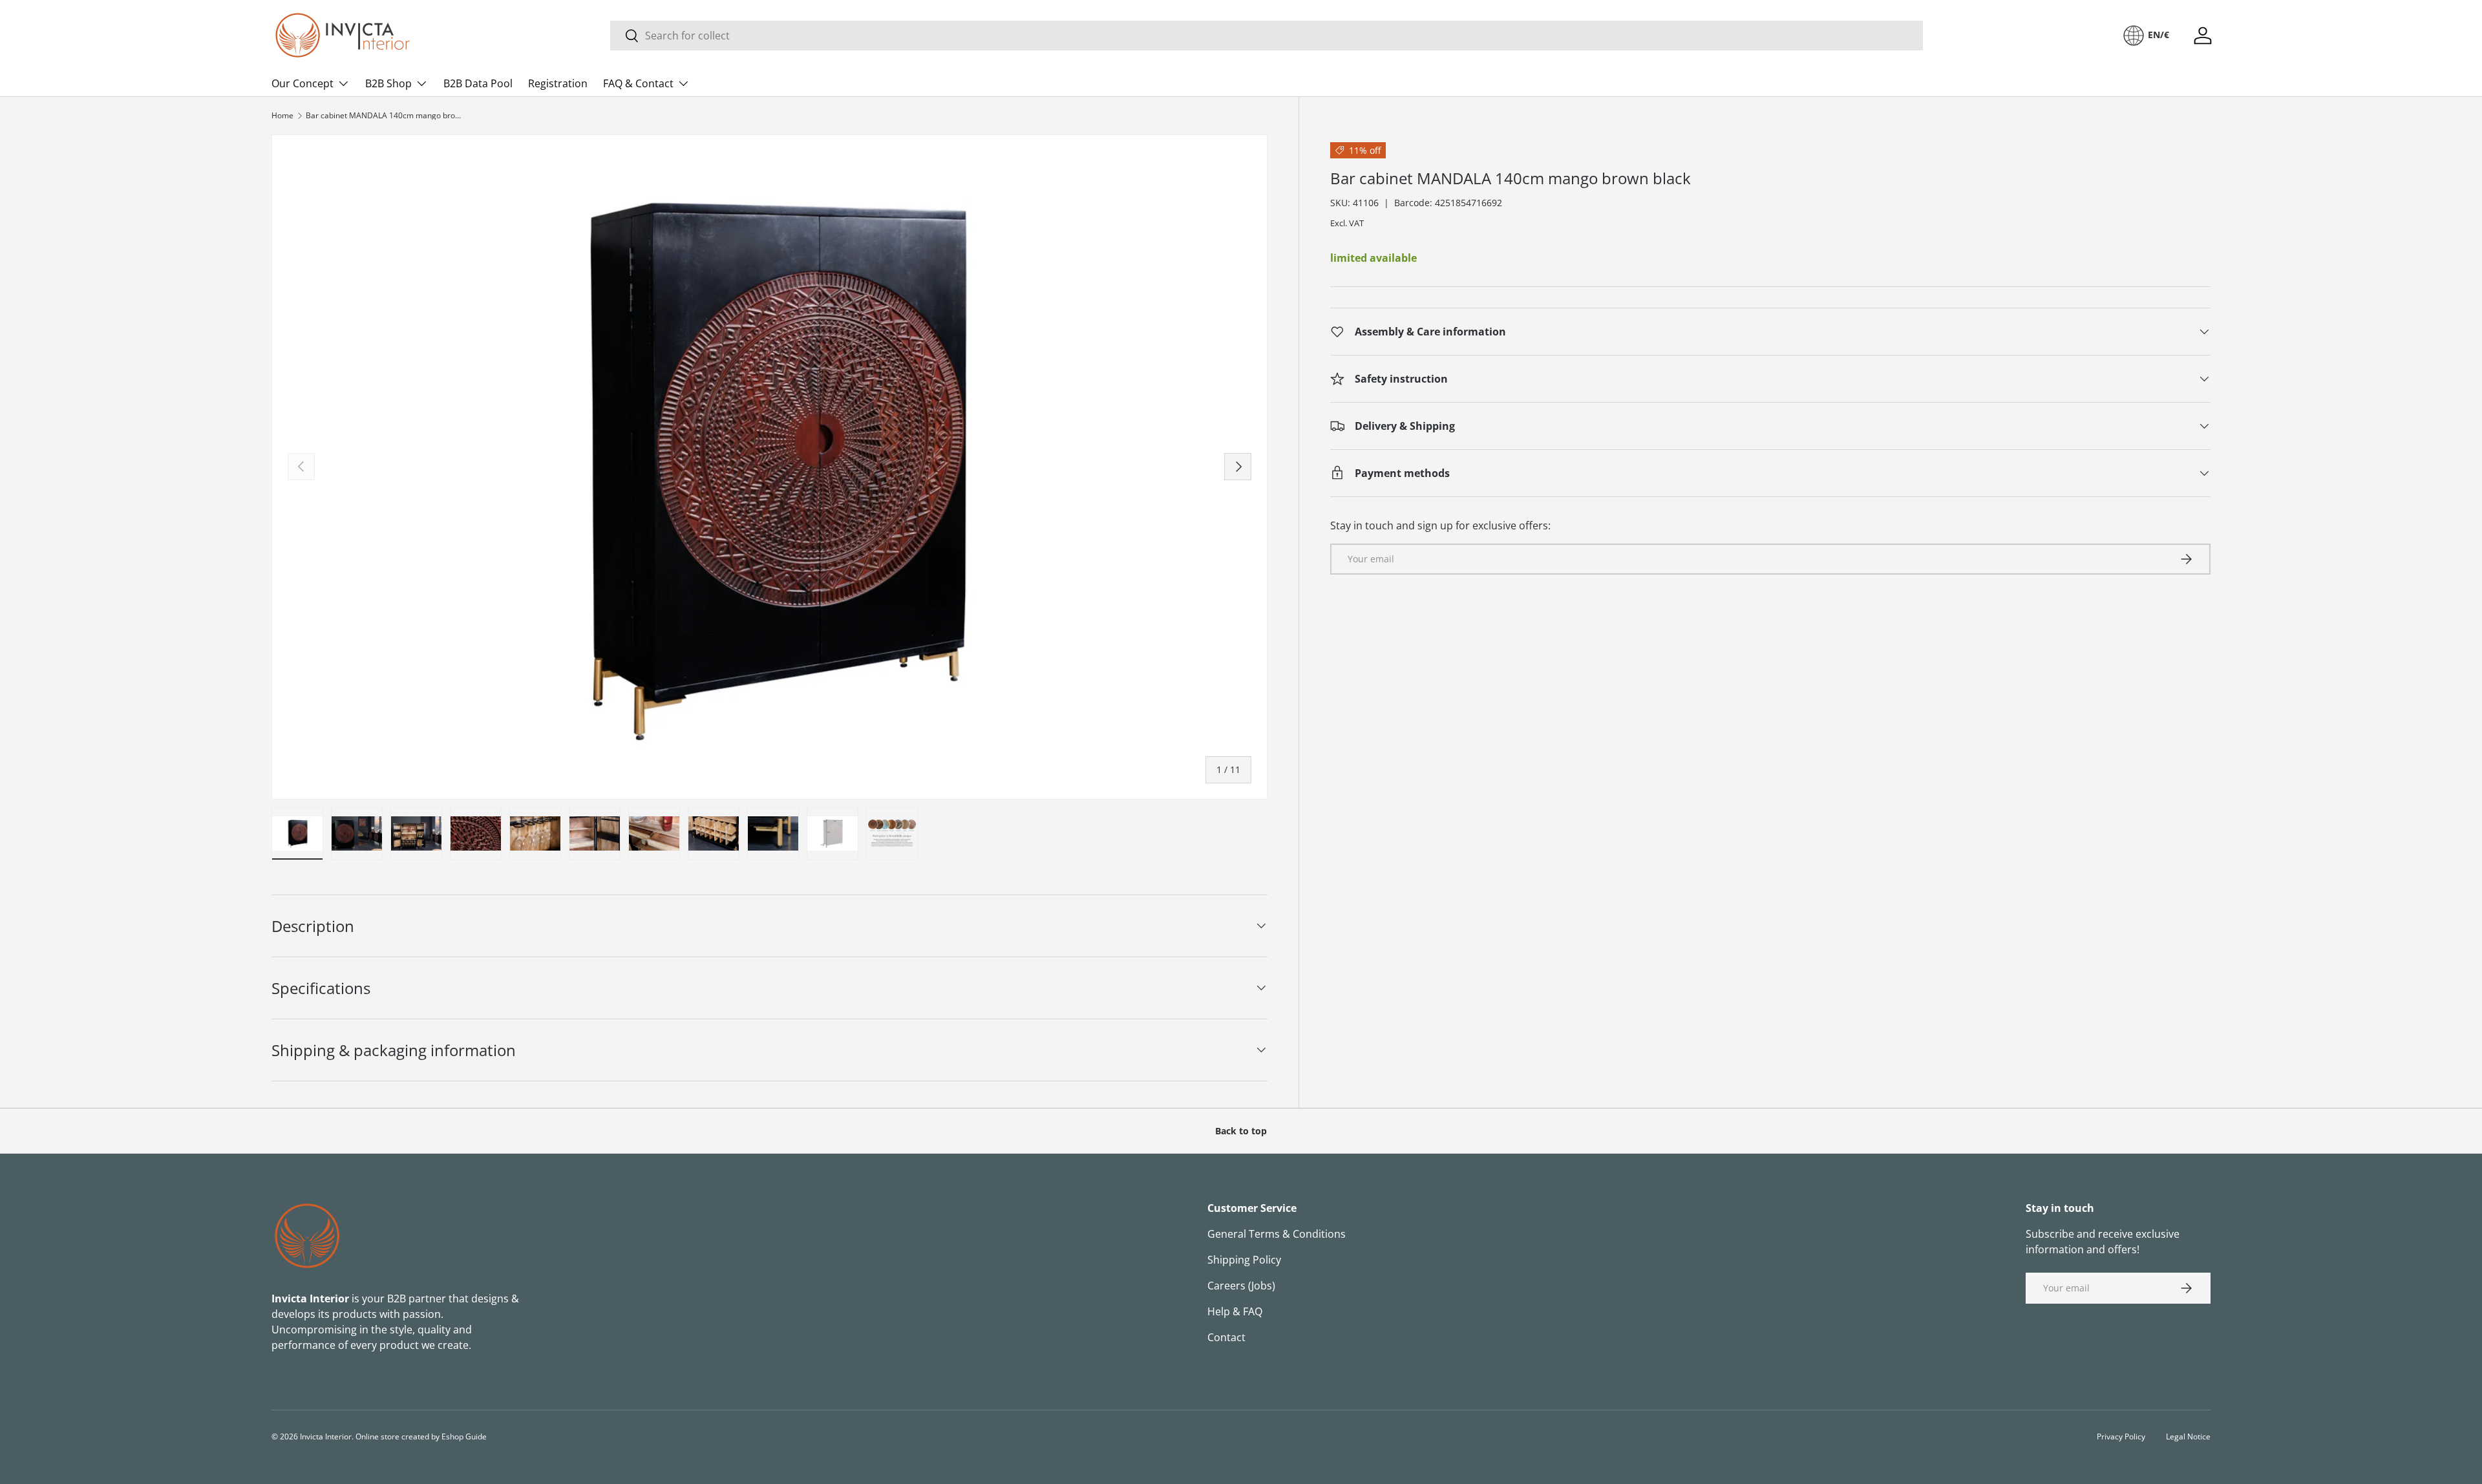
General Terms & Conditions (1277, 1234)
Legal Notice (2188, 1436)
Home (282, 116)
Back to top (1241, 1131)
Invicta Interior (326, 1436)
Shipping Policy (1244, 1260)
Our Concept (302, 83)
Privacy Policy (2121, 1436)
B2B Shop (388, 83)
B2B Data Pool (478, 83)
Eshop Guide (464, 1436)
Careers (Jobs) (1241, 1286)
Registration (558, 83)
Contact (1226, 1337)
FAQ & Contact (638, 83)
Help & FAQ (1235, 1311)
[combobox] (1267, 36)
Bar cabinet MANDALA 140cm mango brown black (383, 116)
